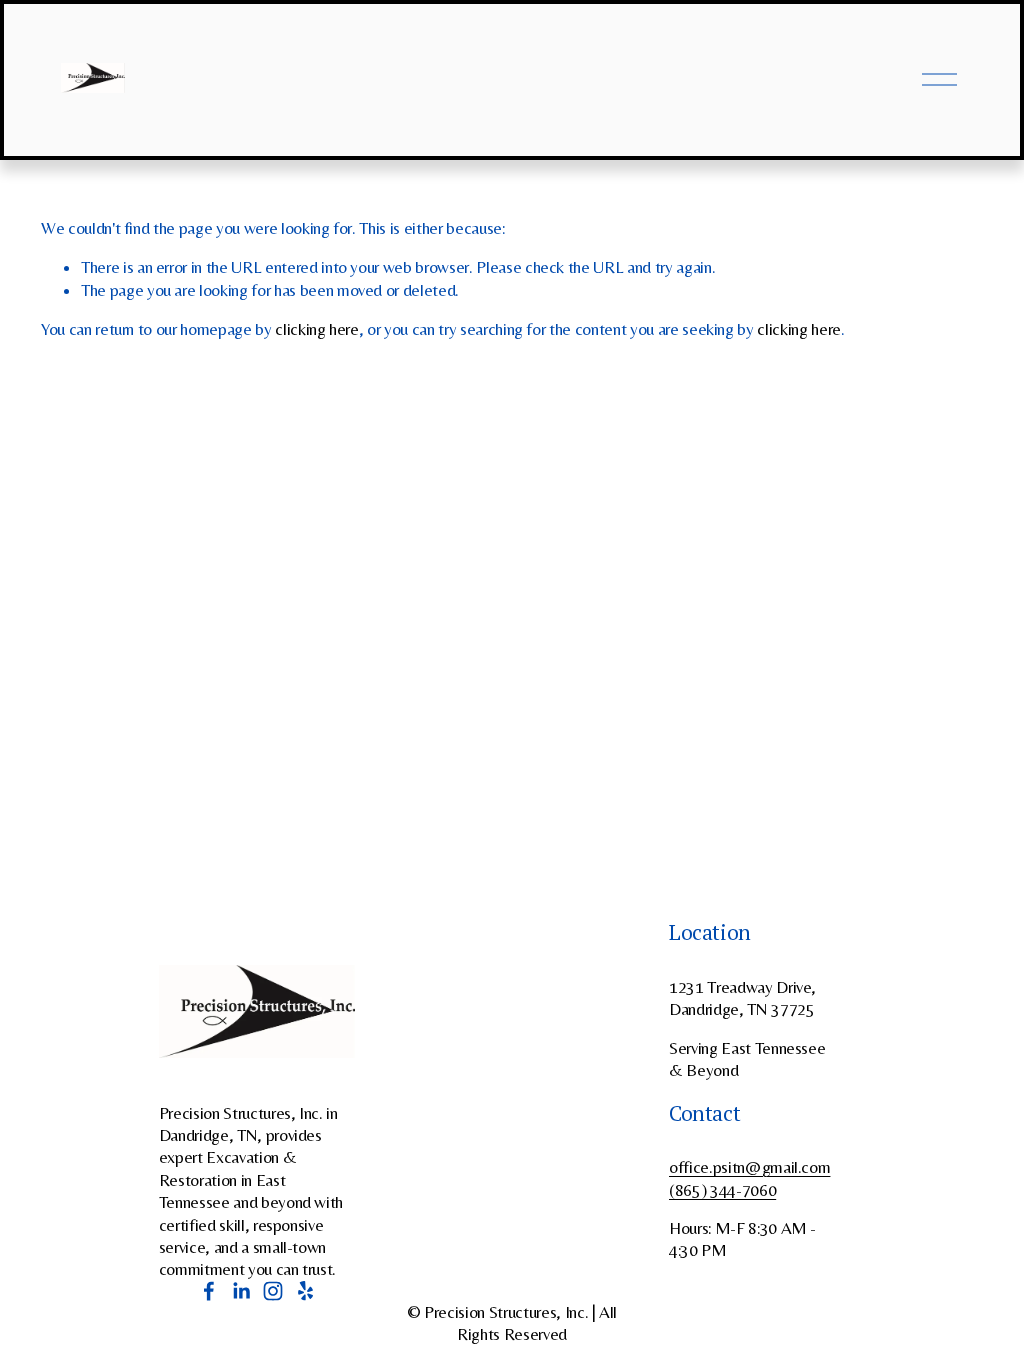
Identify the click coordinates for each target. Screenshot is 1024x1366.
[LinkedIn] (241, 1291)
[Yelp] (305, 1291)
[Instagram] (273, 1291)
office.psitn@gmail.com (749, 1167)
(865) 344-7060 (722, 1190)
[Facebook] (209, 1291)
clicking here (317, 329)
